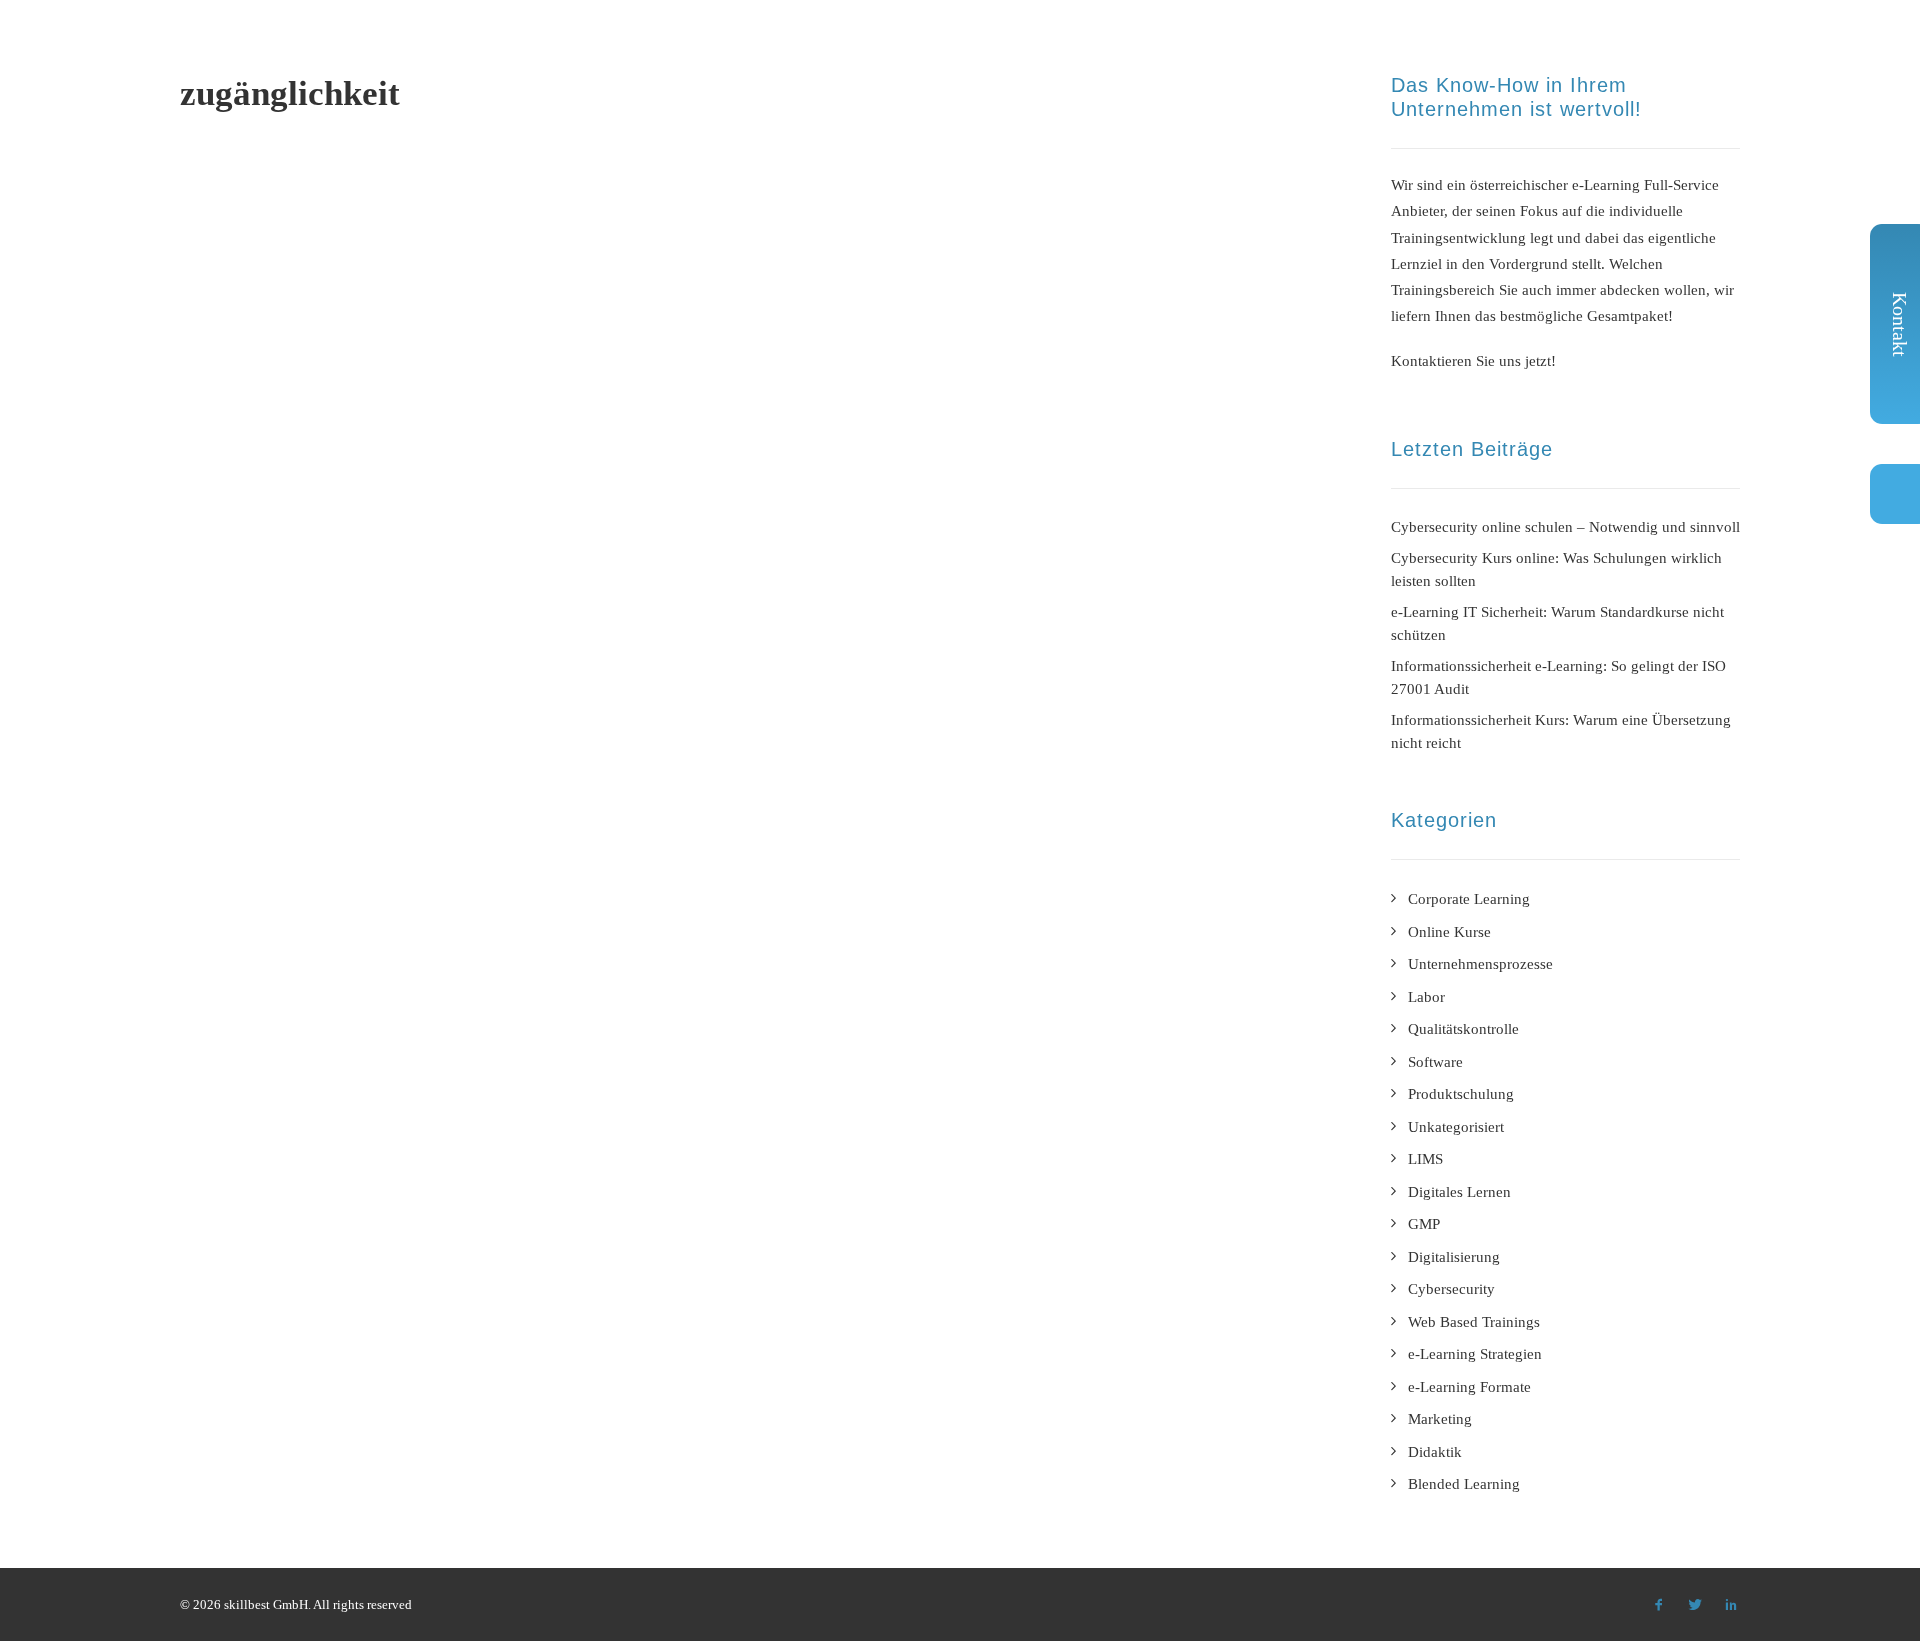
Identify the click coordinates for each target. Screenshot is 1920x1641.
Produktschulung (1461, 1094)
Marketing (1440, 1419)
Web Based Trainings (1474, 1322)
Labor (1426, 997)
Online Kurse (1449, 932)
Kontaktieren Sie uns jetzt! (1473, 361)
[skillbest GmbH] (208, 49)
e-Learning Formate (930, 54)
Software (1435, 1062)
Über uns (1341, 54)
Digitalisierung (1454, 1257)
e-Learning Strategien (1475, 1354)
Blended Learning (1464, 1484)
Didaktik (1435, 1452)
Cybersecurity (1451, 1289)
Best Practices (1218, 54)
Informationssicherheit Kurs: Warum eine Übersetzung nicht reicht (1561, 731)
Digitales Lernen (1459, 1192)
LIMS (1425, 1159)
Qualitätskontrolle (1463, 1029)
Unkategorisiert (1456, 1127)
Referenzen (1084, 54)
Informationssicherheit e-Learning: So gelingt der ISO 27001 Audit (1558, 677)
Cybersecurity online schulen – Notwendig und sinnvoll (1565, 527)
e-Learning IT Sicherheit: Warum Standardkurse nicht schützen (1557, 623)
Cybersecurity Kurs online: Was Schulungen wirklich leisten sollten (1556, 569)
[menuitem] (937, 54)
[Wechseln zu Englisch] (1724, 56)
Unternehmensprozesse (1480, 964)
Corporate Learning (1469, 899)
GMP (1424, 1224)
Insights (1438, 54)
